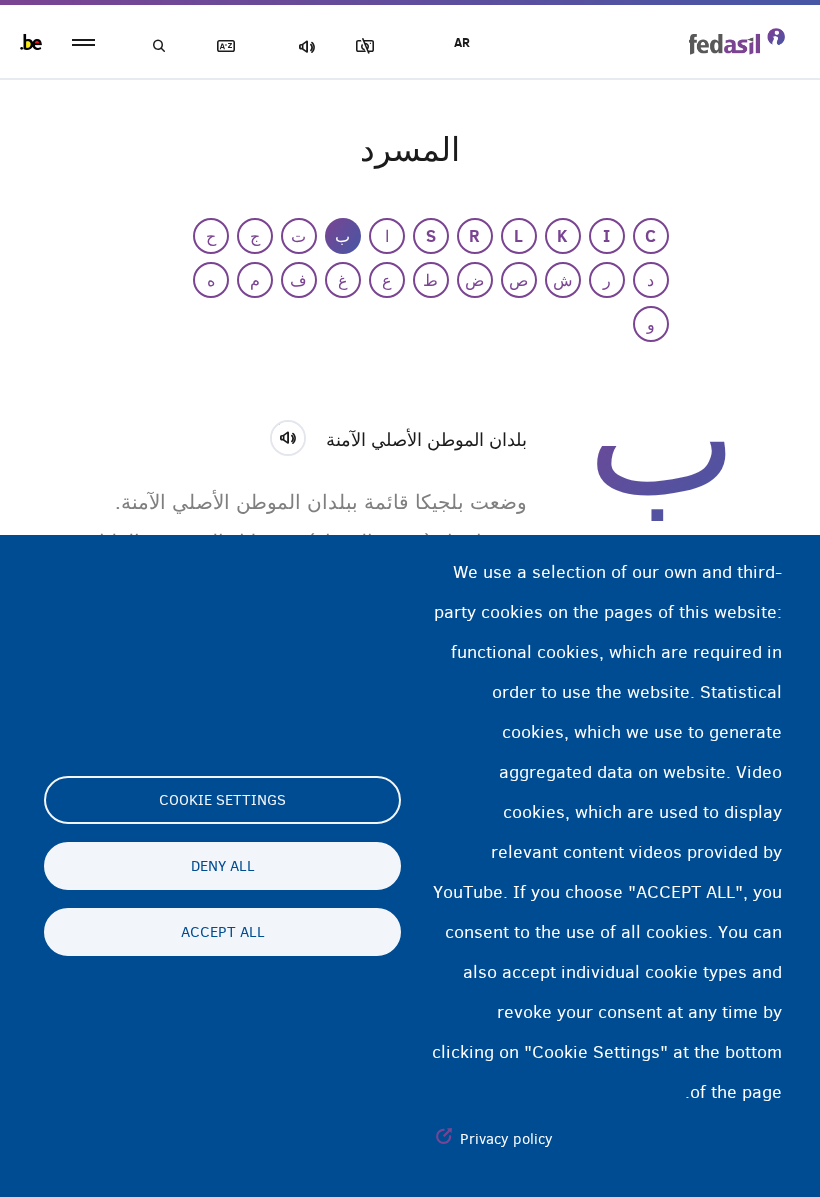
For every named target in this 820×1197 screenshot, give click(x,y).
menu (83, 42)
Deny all (223, 866)
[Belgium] (31, 42)
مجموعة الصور (369, 46)
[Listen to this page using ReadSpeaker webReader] (294, 435)
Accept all (223, 932)
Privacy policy (506, 1139)
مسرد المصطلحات (230, 46)
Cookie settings (222, 800)
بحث (160, 46)
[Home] (737, 41)
